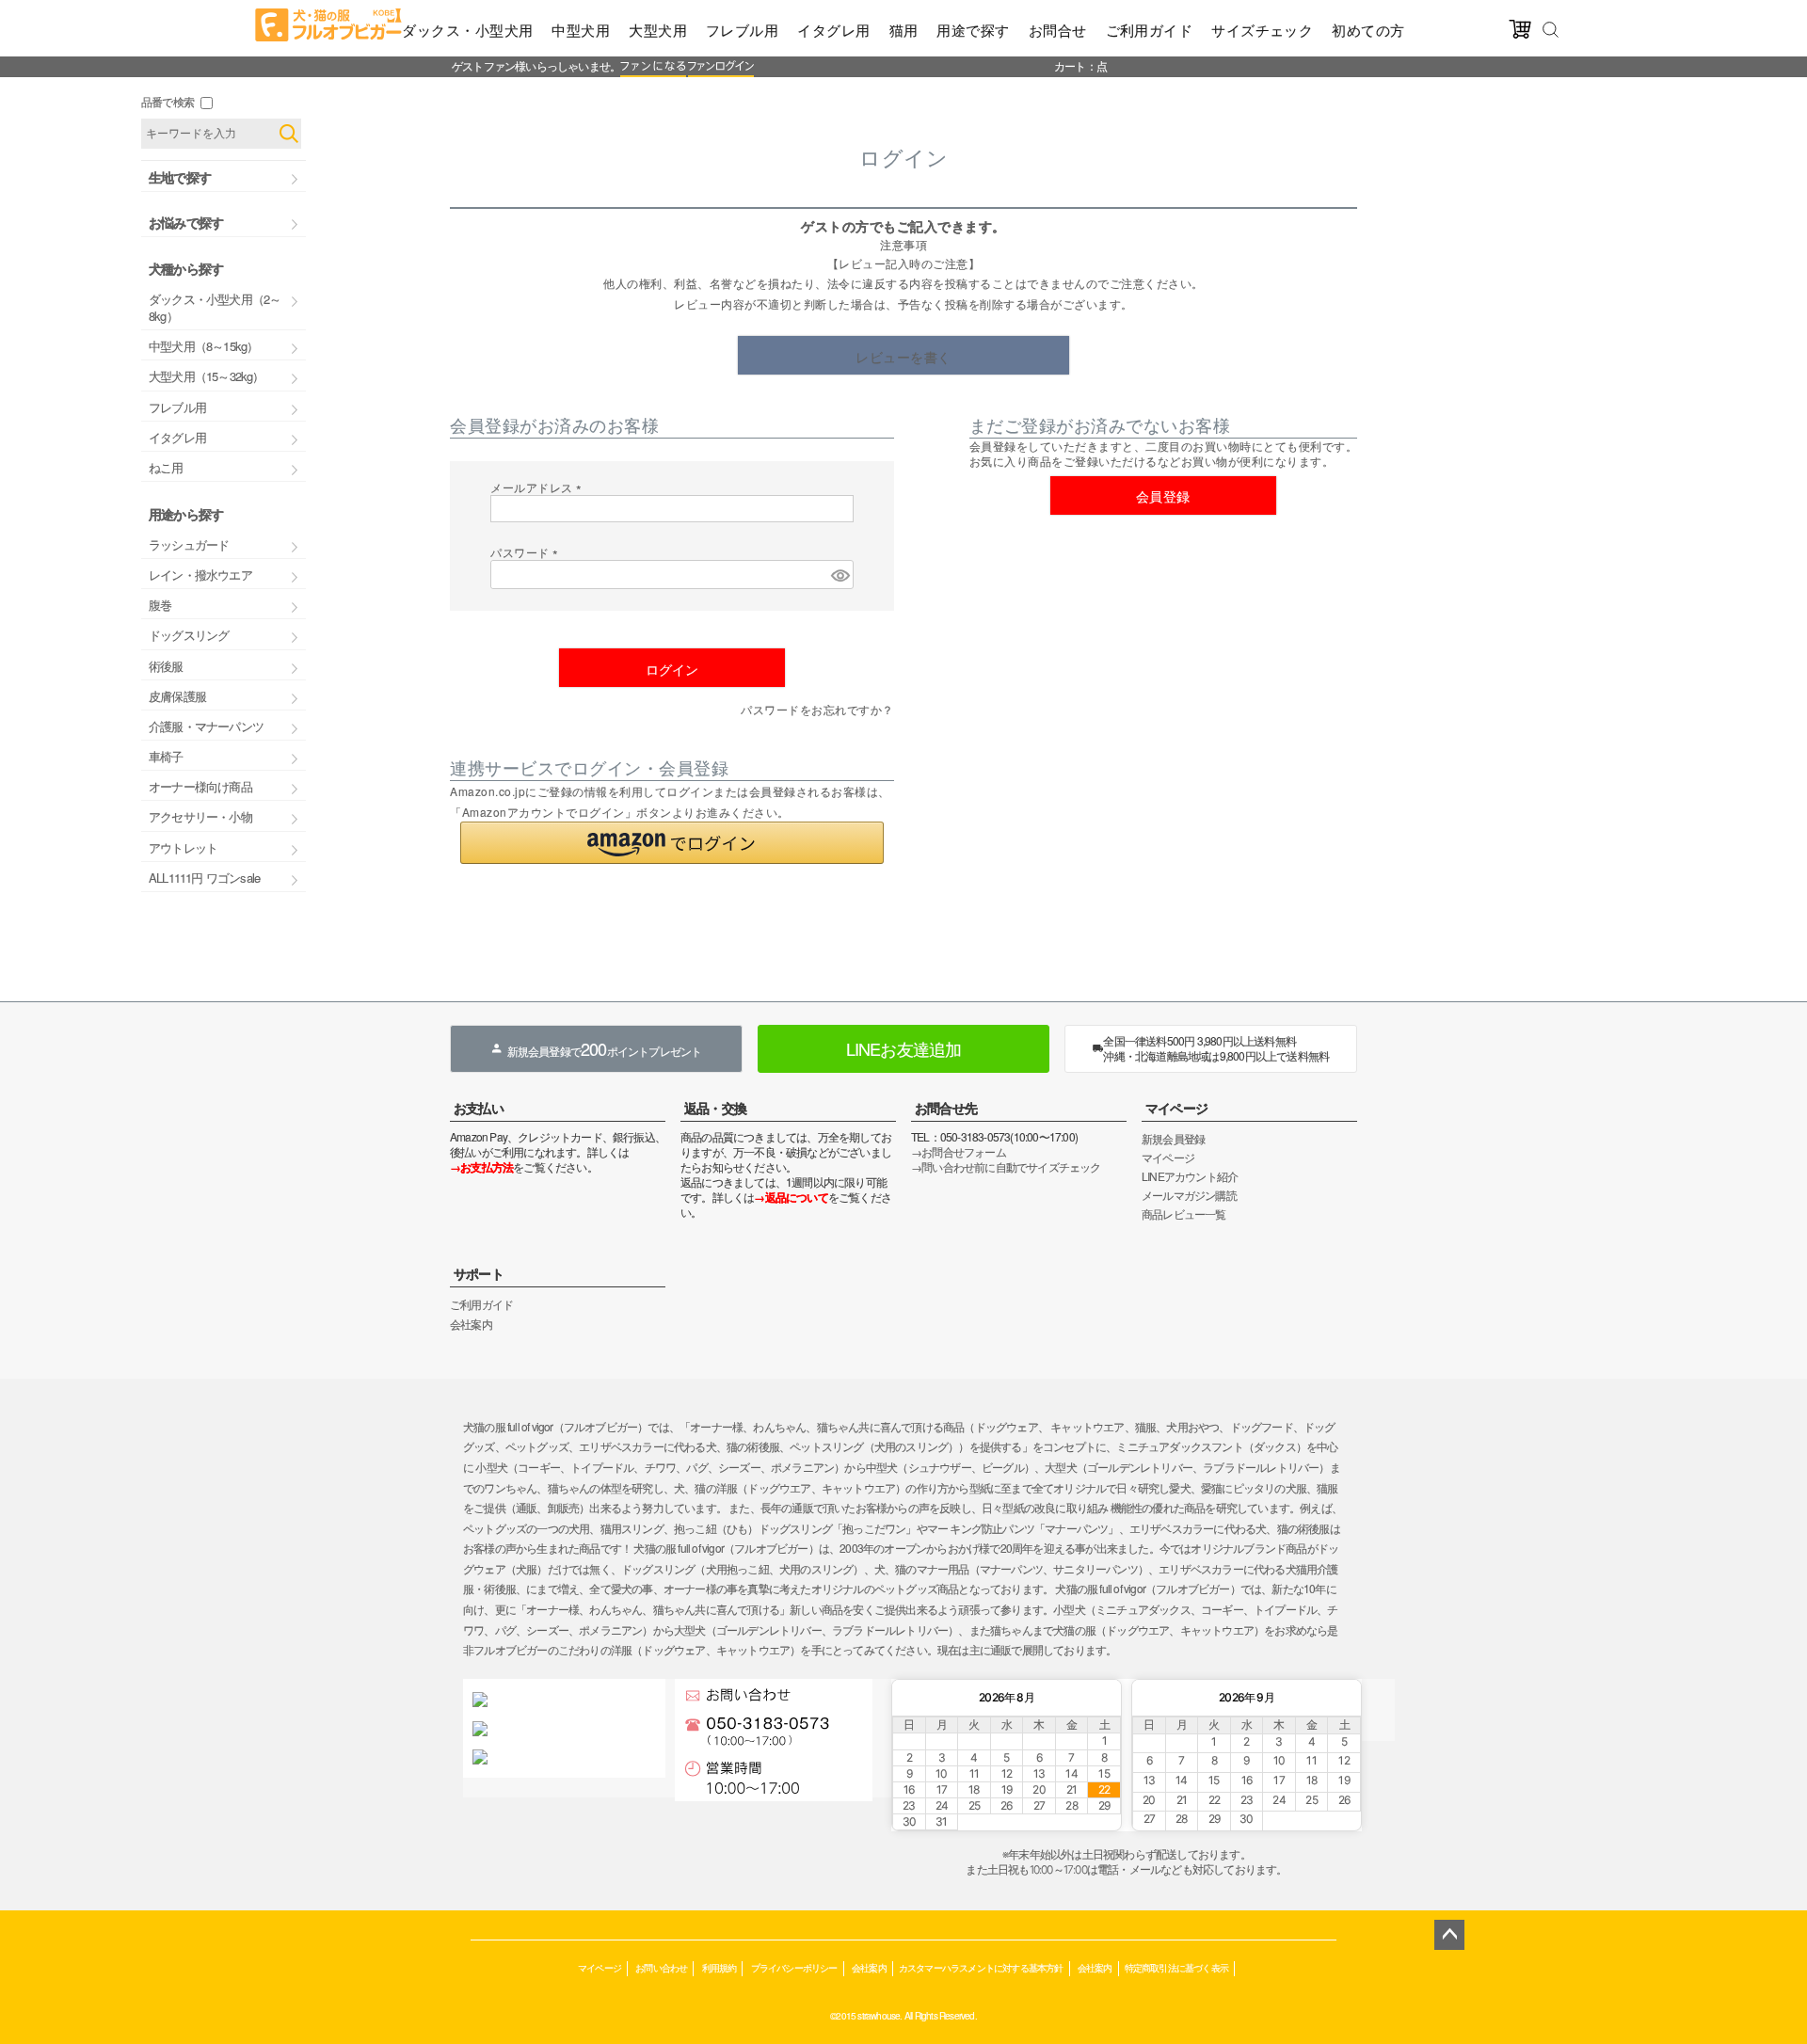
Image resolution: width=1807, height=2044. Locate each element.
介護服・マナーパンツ (206, 726)
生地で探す (180, 177)
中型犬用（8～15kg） (203, 346)
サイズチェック (1262, 30)
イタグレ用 (833, 30)
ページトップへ (1449, 1935)
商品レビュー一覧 (1184, 1214)
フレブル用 (742, 30)
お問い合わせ (661, 1967)
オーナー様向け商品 (200, 786)
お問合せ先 (946, 1108)
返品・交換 (715, 1108)
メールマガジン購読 (1189, 1195)
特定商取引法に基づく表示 (1176, 1967)
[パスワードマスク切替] (840, 575)
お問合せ (1058, 30)
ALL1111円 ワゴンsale (204, 878)
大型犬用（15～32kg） (207, 376)
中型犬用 (581, 30)
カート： (1075, 65)
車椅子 (166, 756)
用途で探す (973, 30)
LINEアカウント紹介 (1190, 1176)
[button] (672, 843)
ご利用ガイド (1150, 30)
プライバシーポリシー (794, 1967)
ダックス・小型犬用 (467, 30)
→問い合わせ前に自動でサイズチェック (1006, 1166)
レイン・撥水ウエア (200, 575)
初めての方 (1368, 30)
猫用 (904, 30)
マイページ (1176, 1108)
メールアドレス (539, 487)
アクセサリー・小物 (200, 816)
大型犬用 (658, 30)
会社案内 (471, 1324)
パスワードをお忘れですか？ (817, 709)
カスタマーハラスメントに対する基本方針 (981, 1967)
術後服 (166, 666)
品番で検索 (168, 101)
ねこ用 (166, 467)
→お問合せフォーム (959, 1151)
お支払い (479, 1108)
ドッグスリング (189, 635)
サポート (479, 1273)
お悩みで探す (186, 222)
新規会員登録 (1173, 1138)
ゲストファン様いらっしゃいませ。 (536, 65)
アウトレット (183, 847)
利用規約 (720, 1967)
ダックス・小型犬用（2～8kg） (215, 307)
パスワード (527, 552)
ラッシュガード (189, 544)
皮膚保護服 (177, 696)
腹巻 (160, 605)
